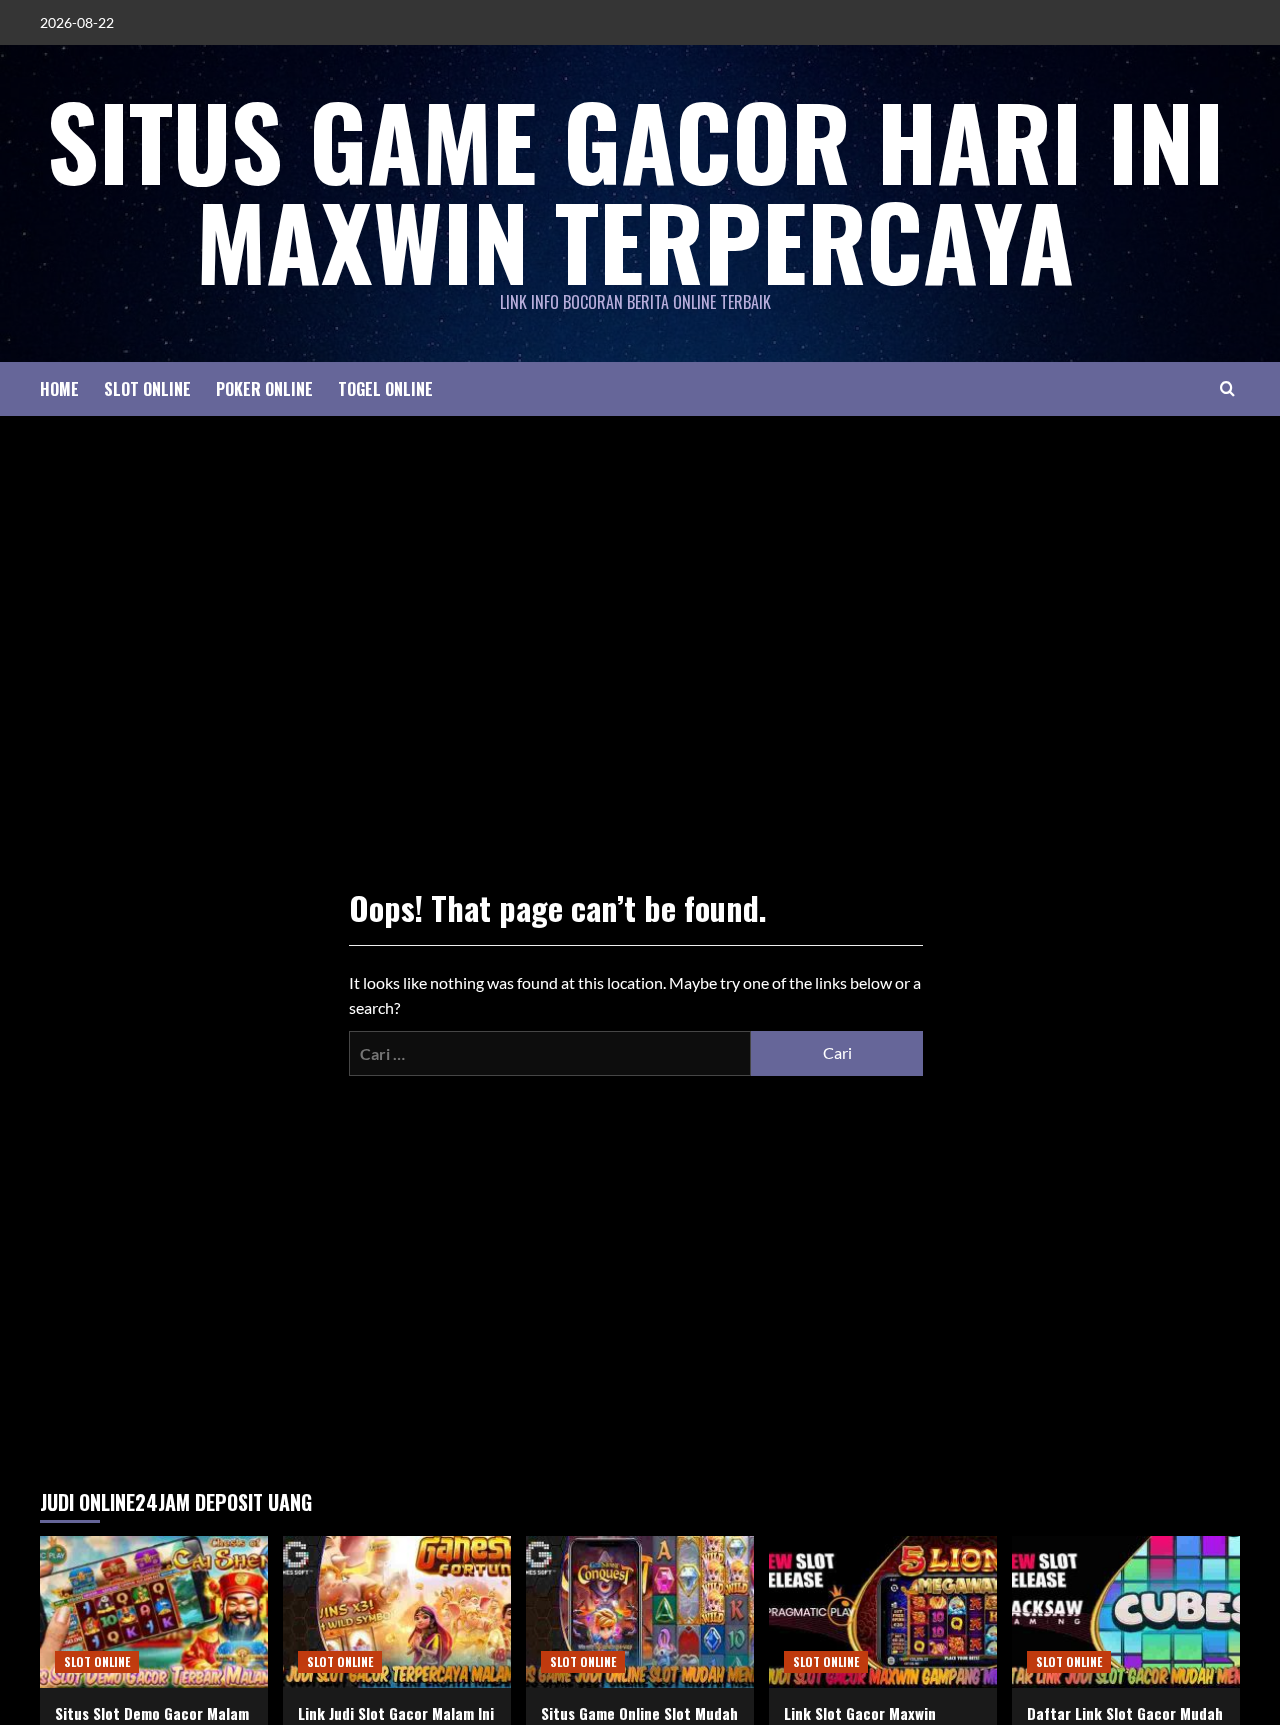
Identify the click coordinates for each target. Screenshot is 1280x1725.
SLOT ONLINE (147, 389)
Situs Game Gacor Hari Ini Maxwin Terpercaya (635, 190)
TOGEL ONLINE (385, 389)
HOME (59, 389)
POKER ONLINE (264, 389)
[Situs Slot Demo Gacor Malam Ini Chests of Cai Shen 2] (154, 1612)
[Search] (1227, 388)
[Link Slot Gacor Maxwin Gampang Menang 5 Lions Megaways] (883, 1612)
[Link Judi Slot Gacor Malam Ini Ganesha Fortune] (397, 1612)
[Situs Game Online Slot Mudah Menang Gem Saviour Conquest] (640, 1612)
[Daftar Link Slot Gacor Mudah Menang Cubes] (1126, 1612)
